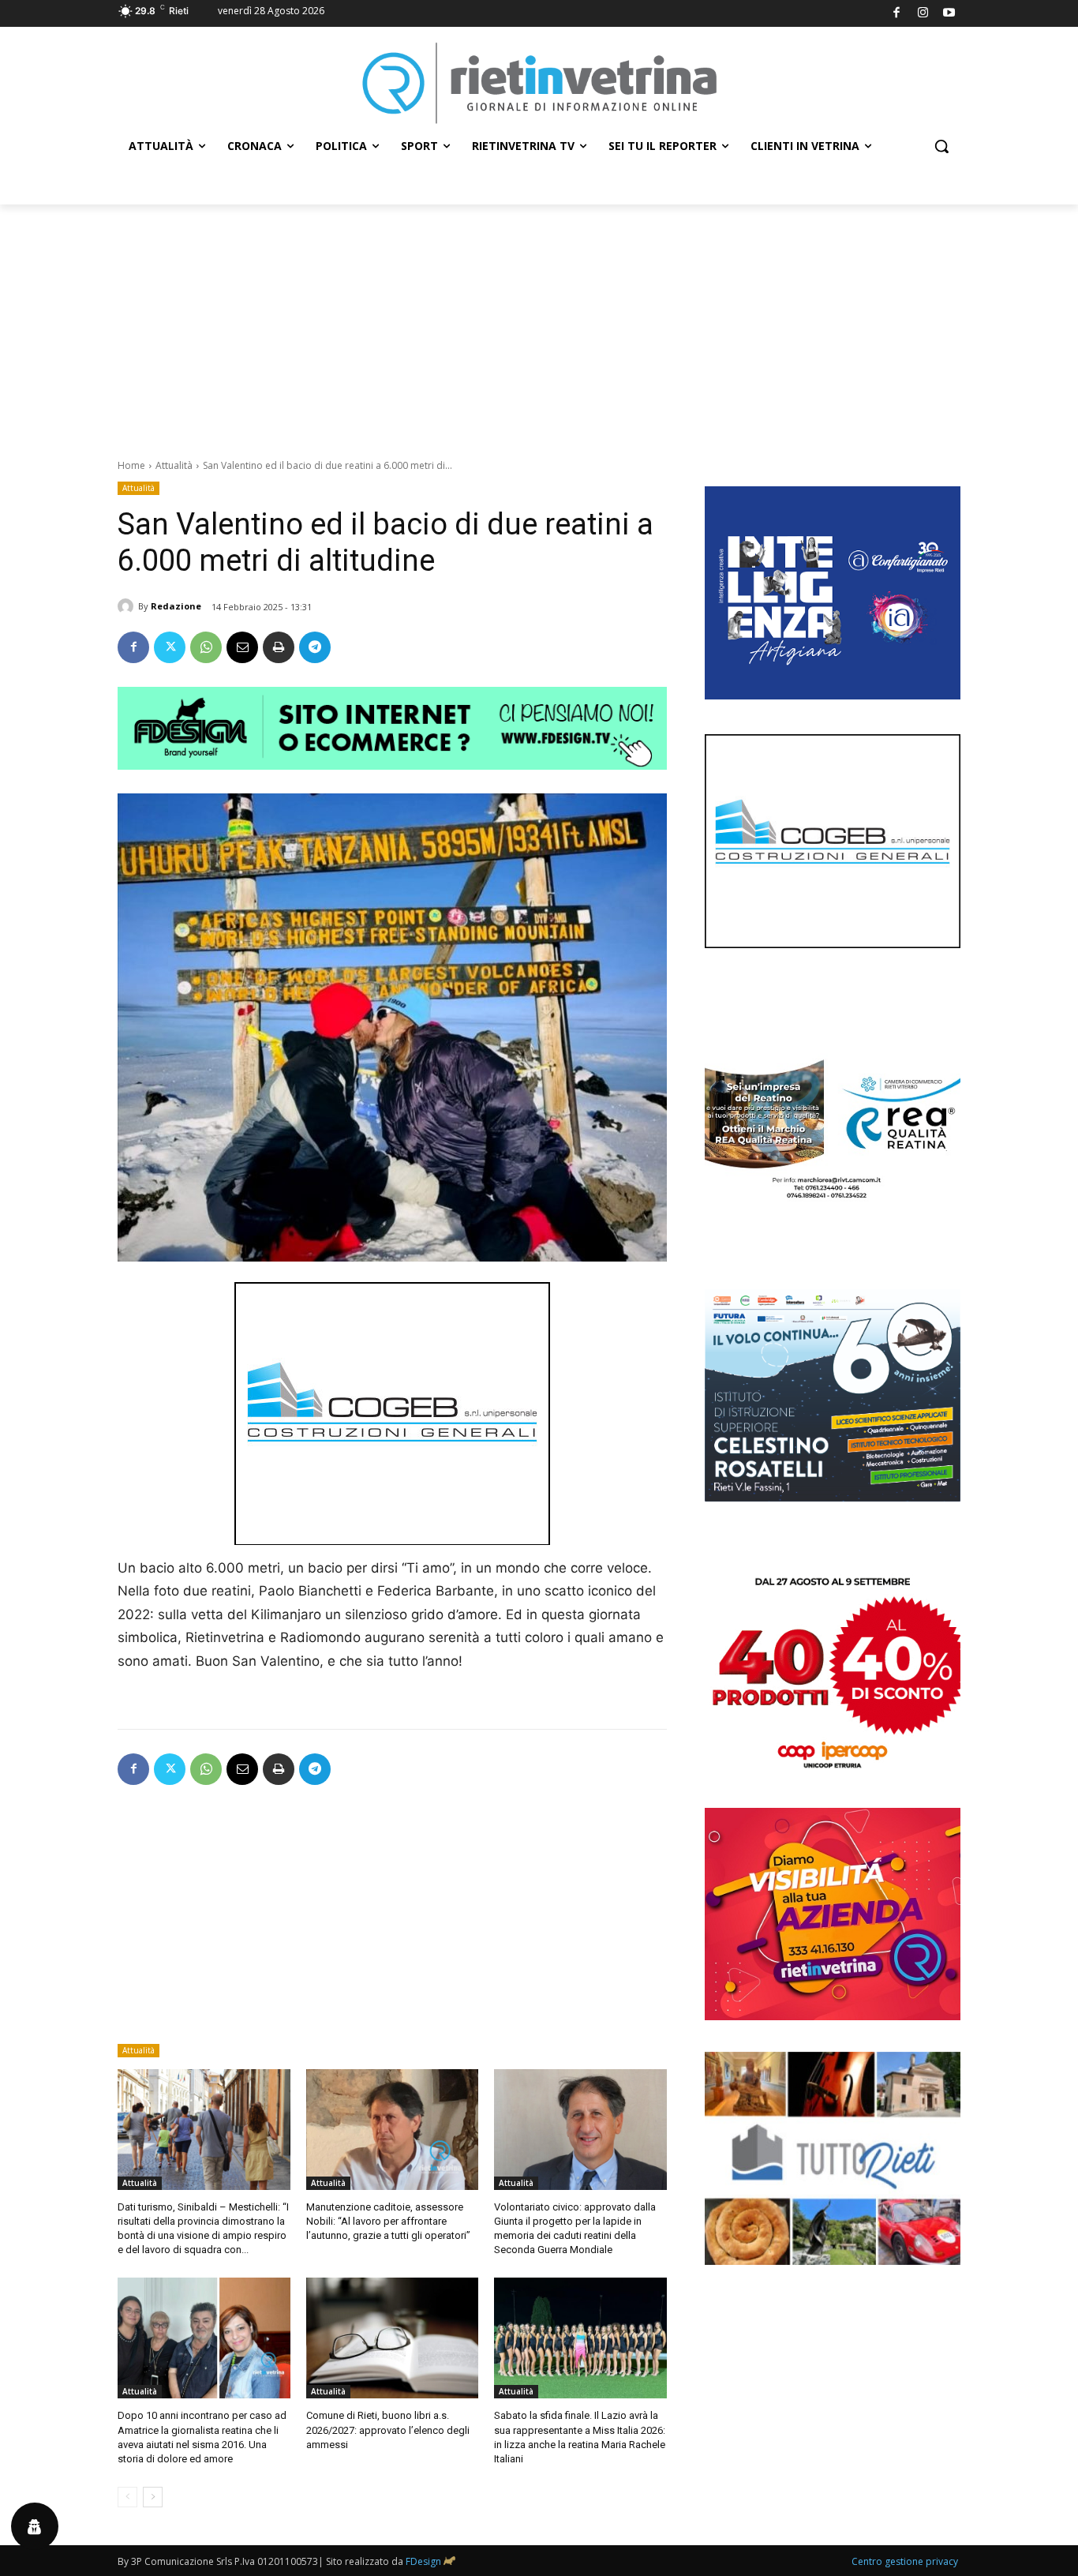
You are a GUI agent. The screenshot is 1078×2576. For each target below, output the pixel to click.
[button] (941, 146)
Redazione (176, 606)
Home (131, 465)
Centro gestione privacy (905, 2561)
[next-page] (153, 2497)
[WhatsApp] (206, 647)
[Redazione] (128, 606)
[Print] (279, 647)
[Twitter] (170, 647)
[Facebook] (897, 14)
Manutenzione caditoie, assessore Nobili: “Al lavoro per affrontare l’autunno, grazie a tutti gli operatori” (388, 2221)
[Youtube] (950, 14)
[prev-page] (127, 2497)
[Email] (242, 647)
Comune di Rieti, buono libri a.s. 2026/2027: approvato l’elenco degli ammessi (388, 2430)
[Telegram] (315, 647)
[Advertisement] (539, 323)
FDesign (423, 2561)
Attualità (174, 465)
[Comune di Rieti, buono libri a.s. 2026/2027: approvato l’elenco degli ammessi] (393, 2338)
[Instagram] (923, 14)
